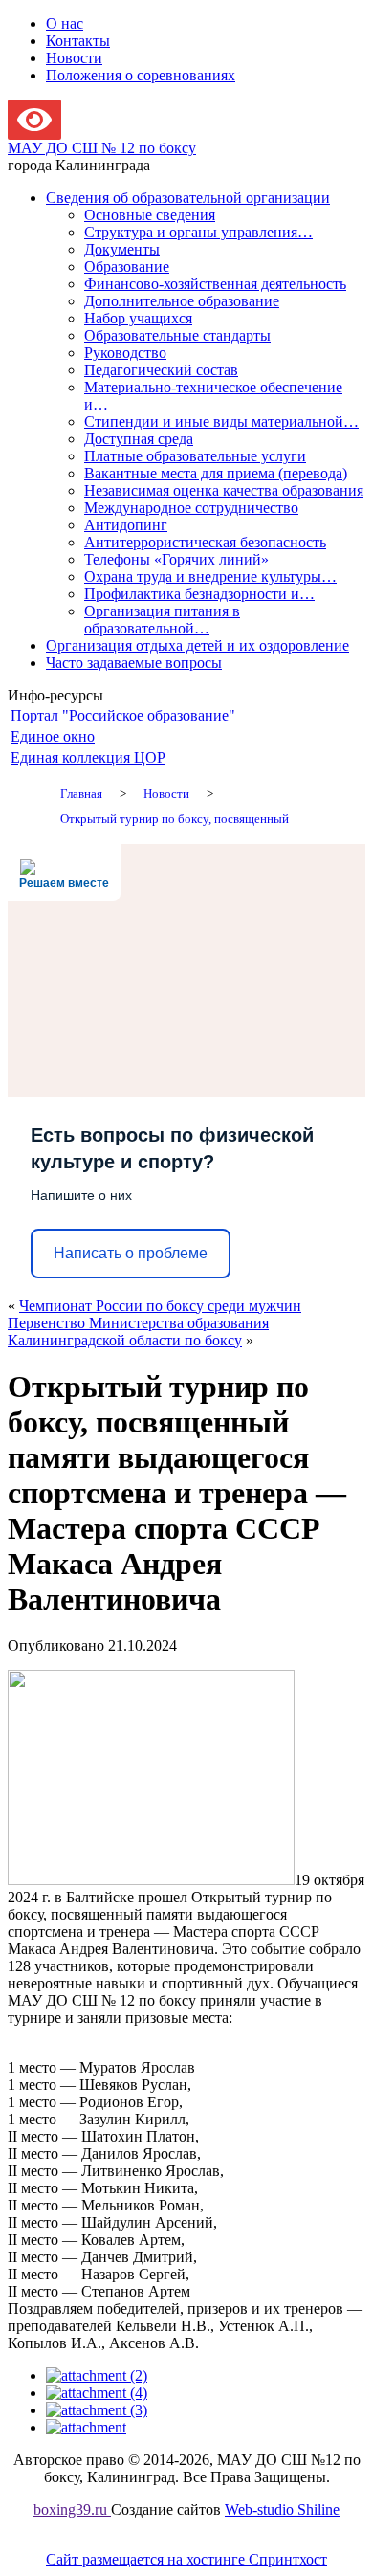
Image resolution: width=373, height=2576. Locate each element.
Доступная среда (139, 439)
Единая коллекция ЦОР (88, 757)
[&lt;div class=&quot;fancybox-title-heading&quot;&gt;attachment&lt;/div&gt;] (86, 2427)
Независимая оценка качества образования (224, 490)
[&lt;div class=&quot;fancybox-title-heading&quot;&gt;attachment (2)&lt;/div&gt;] (97, 2376)
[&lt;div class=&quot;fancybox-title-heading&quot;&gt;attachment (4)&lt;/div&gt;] (97, 2393)
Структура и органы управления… (198, 232)
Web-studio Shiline (282, 2509)
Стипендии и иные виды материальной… (221, 422)
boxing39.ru (72, 2509)
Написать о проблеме (131, 1253)
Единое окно (53, 736)
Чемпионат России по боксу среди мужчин (160, 1306)
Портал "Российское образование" (123, 715)
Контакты (78, 41)
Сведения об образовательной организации (188, 198)
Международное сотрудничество (191, 508)
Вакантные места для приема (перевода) (216, 473)
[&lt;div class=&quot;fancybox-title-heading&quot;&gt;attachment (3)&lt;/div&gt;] (97, 2410)
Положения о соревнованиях (141, 75)
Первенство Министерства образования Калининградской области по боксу (138, 1332)
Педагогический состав (161, 370)
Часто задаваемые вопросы (134, 663)
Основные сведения (150, 215)
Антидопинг (126, 525)
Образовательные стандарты (177, 335)
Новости (74, 58)
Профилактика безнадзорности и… (199, 594)
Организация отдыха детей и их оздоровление (197, 645)
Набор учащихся (138, 318)
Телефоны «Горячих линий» (176, 559)
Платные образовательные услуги (195, 456)
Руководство (125, 353)
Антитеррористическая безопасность (205, 542)
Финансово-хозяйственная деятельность (215, 284)
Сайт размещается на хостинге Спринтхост (186, 2559)
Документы (122, 249)
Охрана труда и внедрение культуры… (210, 577)
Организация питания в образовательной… (162, 620)
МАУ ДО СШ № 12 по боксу (102, 148)
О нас (65, 23)
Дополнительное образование (182, 301)
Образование (127, 266)
